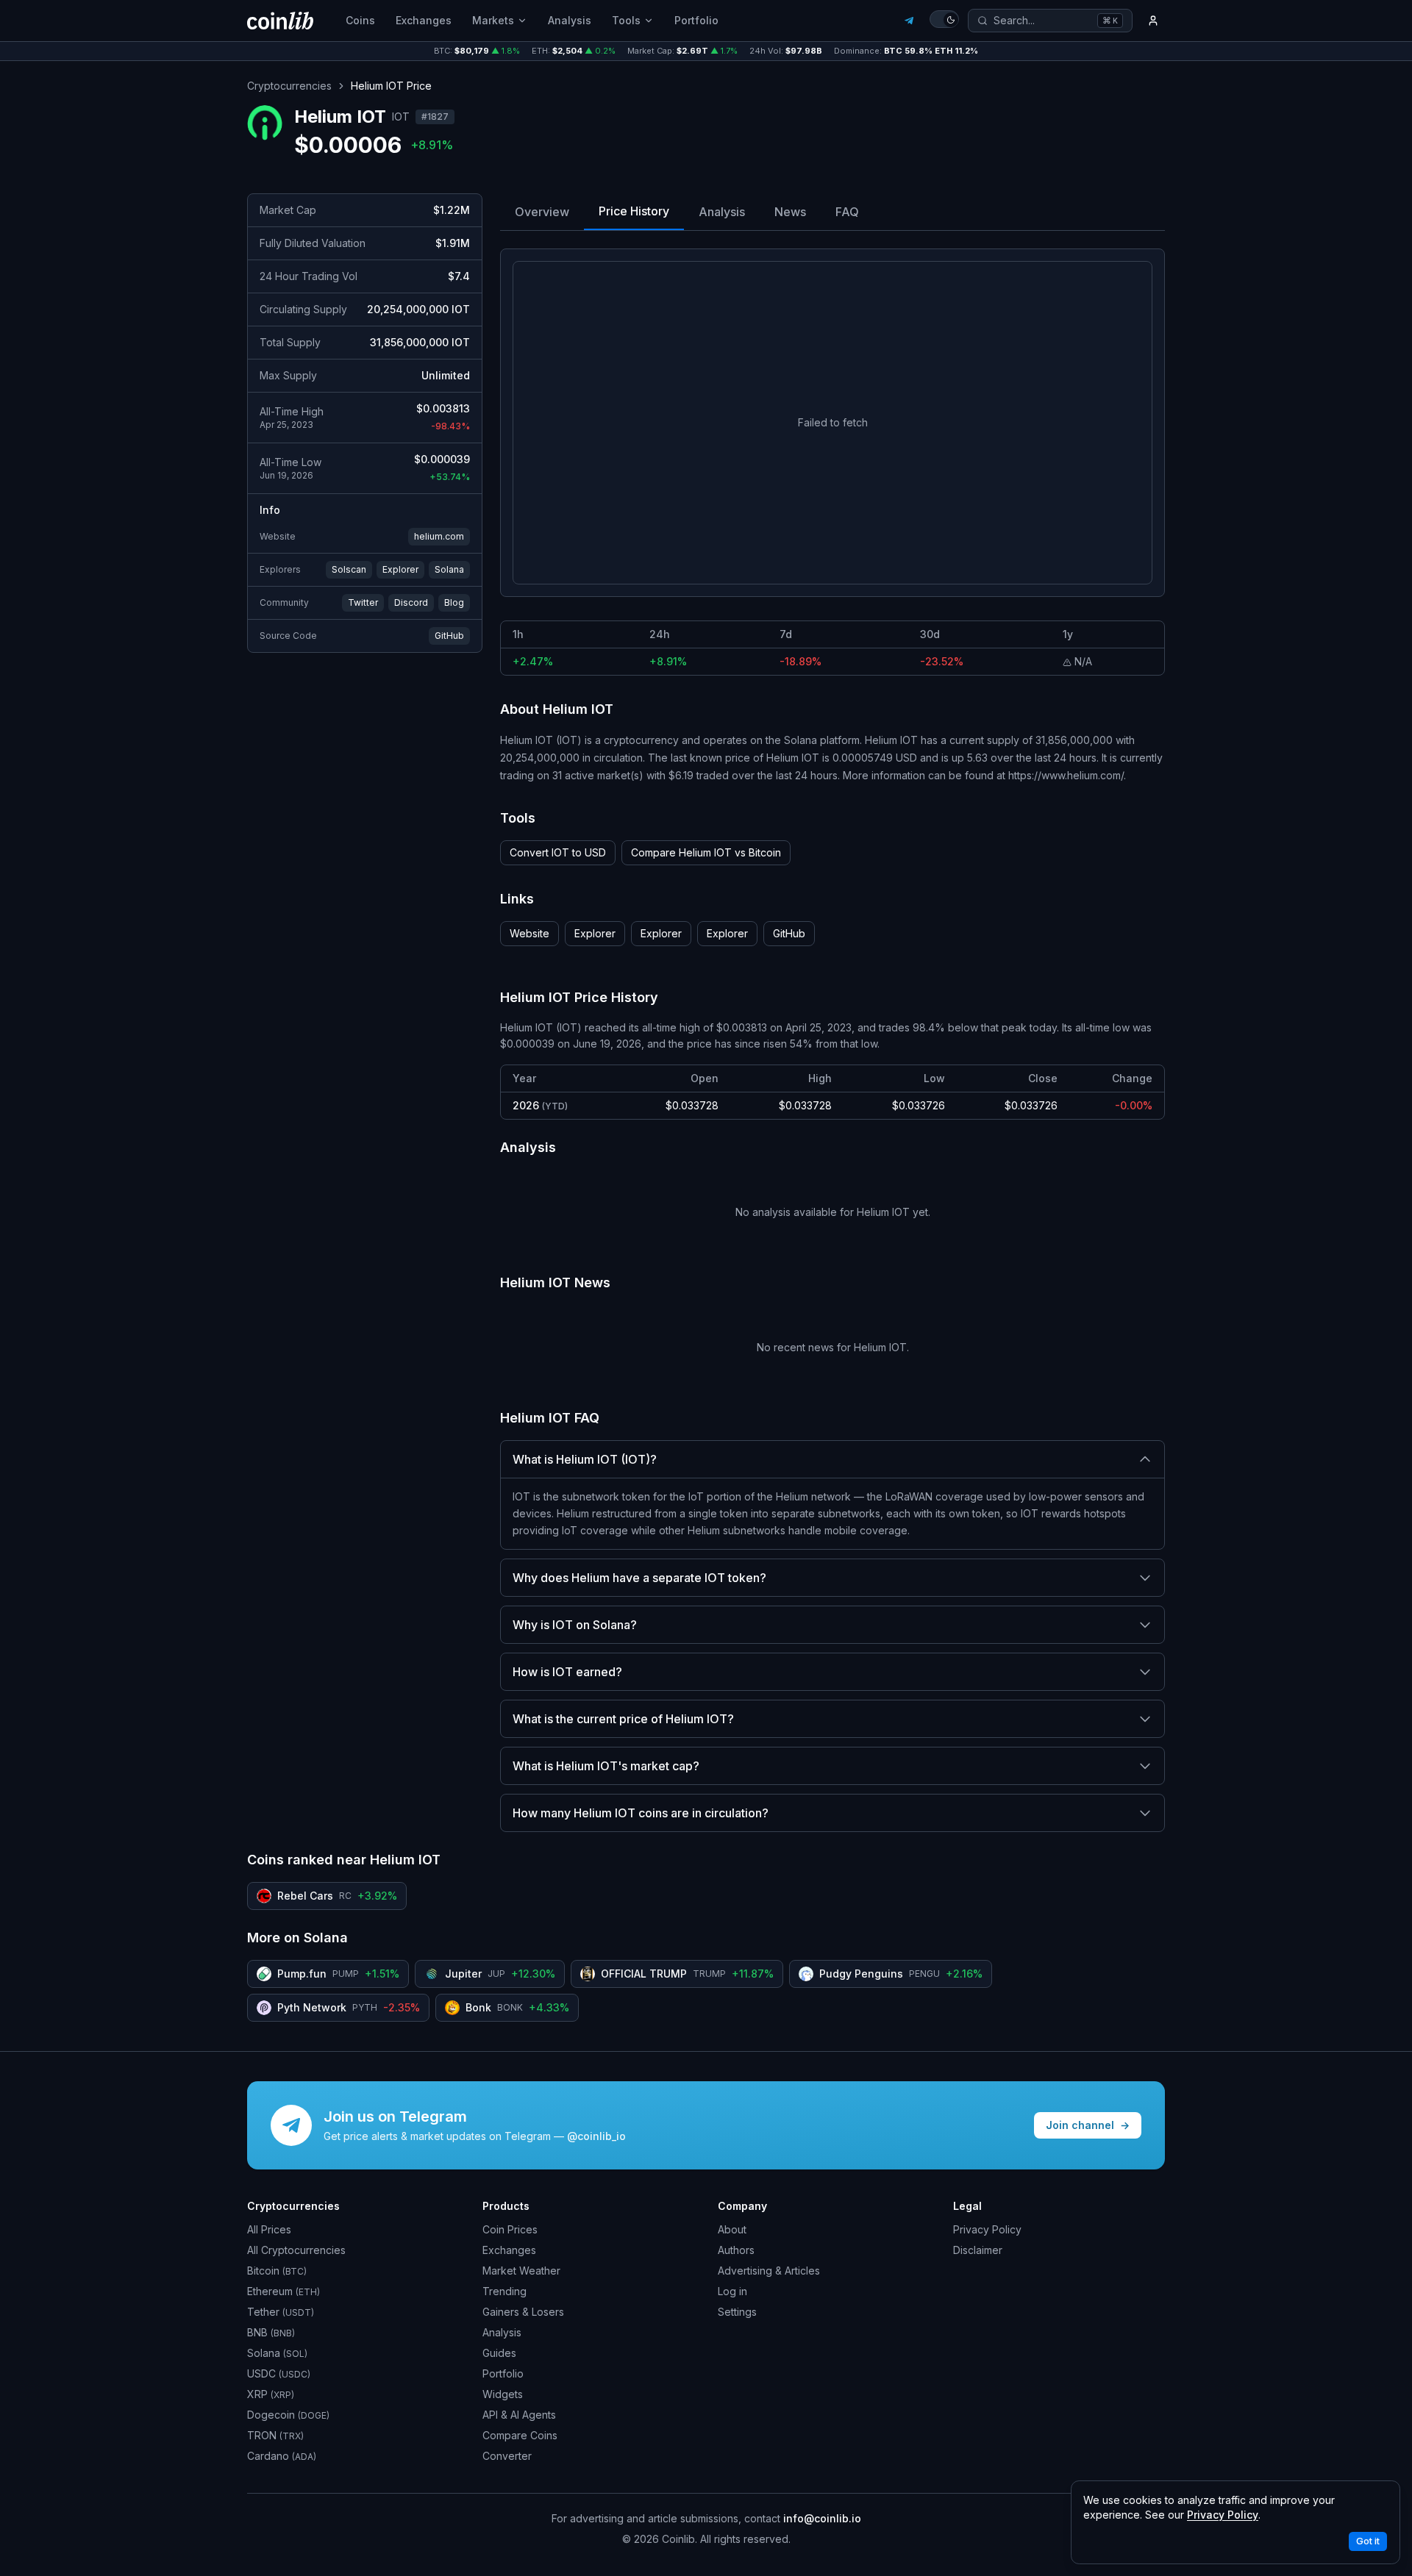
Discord (411, 602)
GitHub (449, 636)
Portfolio (696, 20)
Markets (493, 20)
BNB (271, 2332)
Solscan (349, 569)
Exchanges (424, 20)
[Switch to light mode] (944, 19)
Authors (736, 2250)
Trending (504, 2291)
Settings (737, 2312)
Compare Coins (520, 2435)
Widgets (503, 2394)
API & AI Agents (519, 2415)
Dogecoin (288, 2415)
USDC (279, 2373)
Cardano (282, 2456)
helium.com (439, 536)
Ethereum (284, 2291)
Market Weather (521, 2271)
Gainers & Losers (523, 2312)
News (790, 212)
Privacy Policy (987, 2229)
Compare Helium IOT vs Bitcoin (706, 852)
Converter (507, 2456)
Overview (542, 212)
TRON (275, 2435)
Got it (1368, 2541)
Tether (281, 2312)
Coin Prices (510, 2229)
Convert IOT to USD (558, 852)
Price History (634, 211)
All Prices (269, 2229)
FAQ (847, 212)
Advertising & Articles (769, 2271)
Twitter (363, 602)
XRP (271, 2394)
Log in (732, 2291)
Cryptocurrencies (289, 86)
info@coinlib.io (822, 2518)
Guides (499, 2353)
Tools (626, 20)
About (732, 2229)
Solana (449, 569)
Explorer (400, 569)
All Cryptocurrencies (296, 2250)
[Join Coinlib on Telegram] (909, 21)
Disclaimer (978, 2250)
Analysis (570, 20)
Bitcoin (277, 2271)
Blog (454, 602)
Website (529, 933)
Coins (360, 20)
